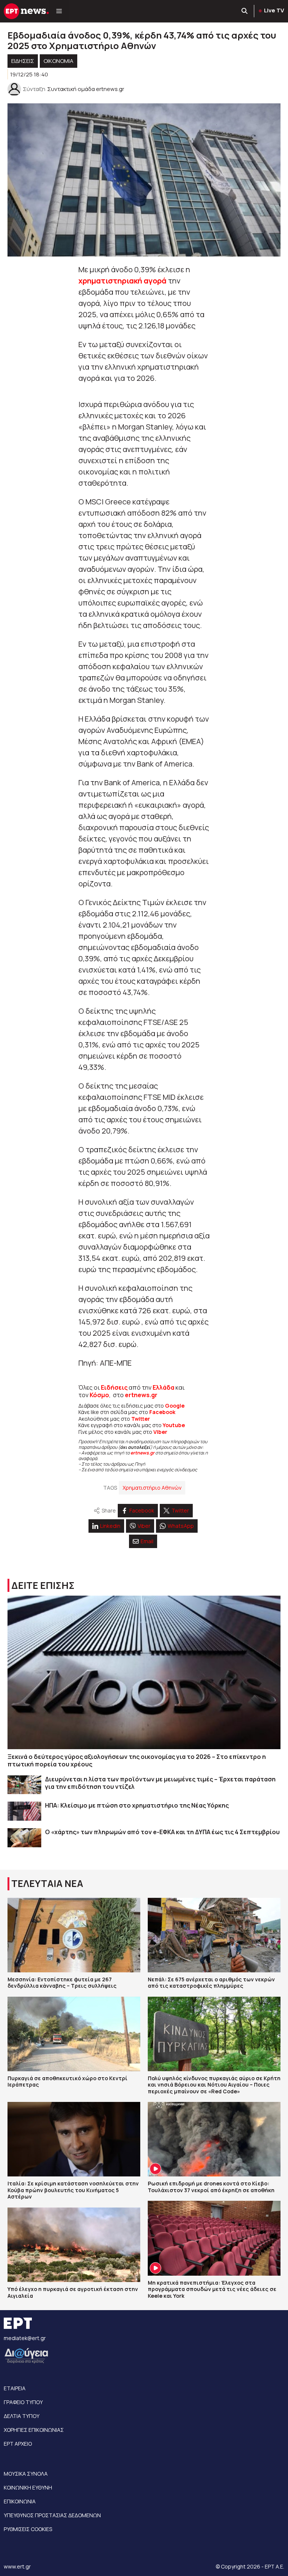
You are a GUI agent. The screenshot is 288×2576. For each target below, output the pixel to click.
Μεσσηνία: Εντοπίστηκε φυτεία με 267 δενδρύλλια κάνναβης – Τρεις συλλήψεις (62, 1983)
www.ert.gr (17, 2566)
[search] (245, 11)
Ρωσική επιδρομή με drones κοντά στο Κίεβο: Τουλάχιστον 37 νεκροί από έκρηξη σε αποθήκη (211, 2187)
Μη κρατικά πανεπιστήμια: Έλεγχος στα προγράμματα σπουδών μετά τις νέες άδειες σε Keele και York (212, 2289)
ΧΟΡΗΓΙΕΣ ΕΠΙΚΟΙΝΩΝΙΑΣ (34, 2430)
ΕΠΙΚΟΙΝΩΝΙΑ (20, 2501)
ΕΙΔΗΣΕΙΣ (23, 61)
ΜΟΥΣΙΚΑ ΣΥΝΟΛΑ (26, 2474)
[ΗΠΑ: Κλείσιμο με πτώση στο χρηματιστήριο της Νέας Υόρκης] (24, 1811)
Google (175, 1406)
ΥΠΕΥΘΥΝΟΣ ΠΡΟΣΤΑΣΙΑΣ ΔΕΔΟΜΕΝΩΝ (52, 2515)
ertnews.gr (142, 1453)
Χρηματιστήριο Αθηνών (152, 1488)
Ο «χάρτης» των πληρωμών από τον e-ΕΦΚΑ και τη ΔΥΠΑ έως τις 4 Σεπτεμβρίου (162, 1832)
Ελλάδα (163, 1387)
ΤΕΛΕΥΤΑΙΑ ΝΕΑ (47, 1883)
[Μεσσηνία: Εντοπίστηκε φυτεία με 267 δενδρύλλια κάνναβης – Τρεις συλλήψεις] (74, 1935)
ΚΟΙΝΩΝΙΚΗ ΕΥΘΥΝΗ (28, 2487)
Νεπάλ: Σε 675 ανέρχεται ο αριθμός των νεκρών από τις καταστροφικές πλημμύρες (211, 1983)
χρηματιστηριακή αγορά (122, 281)
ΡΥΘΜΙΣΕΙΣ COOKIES (28, 2529)
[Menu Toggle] (59, 11)
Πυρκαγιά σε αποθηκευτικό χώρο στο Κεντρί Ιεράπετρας (67, 2082)
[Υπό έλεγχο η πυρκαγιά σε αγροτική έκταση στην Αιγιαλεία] (74, 2245)
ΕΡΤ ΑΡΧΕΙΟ (18, 2444)
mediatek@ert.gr (25, 2338)
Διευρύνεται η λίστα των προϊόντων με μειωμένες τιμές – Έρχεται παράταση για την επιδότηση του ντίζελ (160, 1783)
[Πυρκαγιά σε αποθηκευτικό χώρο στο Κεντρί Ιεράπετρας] (74, 2034)
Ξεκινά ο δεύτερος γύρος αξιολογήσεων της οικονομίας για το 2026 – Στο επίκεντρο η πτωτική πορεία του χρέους (137, 1760)
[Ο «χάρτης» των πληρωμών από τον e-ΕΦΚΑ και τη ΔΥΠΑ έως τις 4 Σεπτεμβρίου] (24, 1838)
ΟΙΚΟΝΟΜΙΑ (58, 61)
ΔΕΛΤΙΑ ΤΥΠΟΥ (22, 2416)
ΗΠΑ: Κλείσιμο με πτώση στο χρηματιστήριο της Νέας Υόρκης (137, 1805)
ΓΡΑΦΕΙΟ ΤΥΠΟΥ (23, 2402)
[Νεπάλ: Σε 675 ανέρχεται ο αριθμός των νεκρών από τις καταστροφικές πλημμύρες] (214, 1935)
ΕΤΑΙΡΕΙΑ (15, 2388)
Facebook (162, 1412)
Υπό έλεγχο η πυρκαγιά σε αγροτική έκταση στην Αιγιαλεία (73, 2292)
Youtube (174, 1425)
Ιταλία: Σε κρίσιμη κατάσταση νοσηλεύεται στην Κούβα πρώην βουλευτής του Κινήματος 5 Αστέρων (73, 2190)
